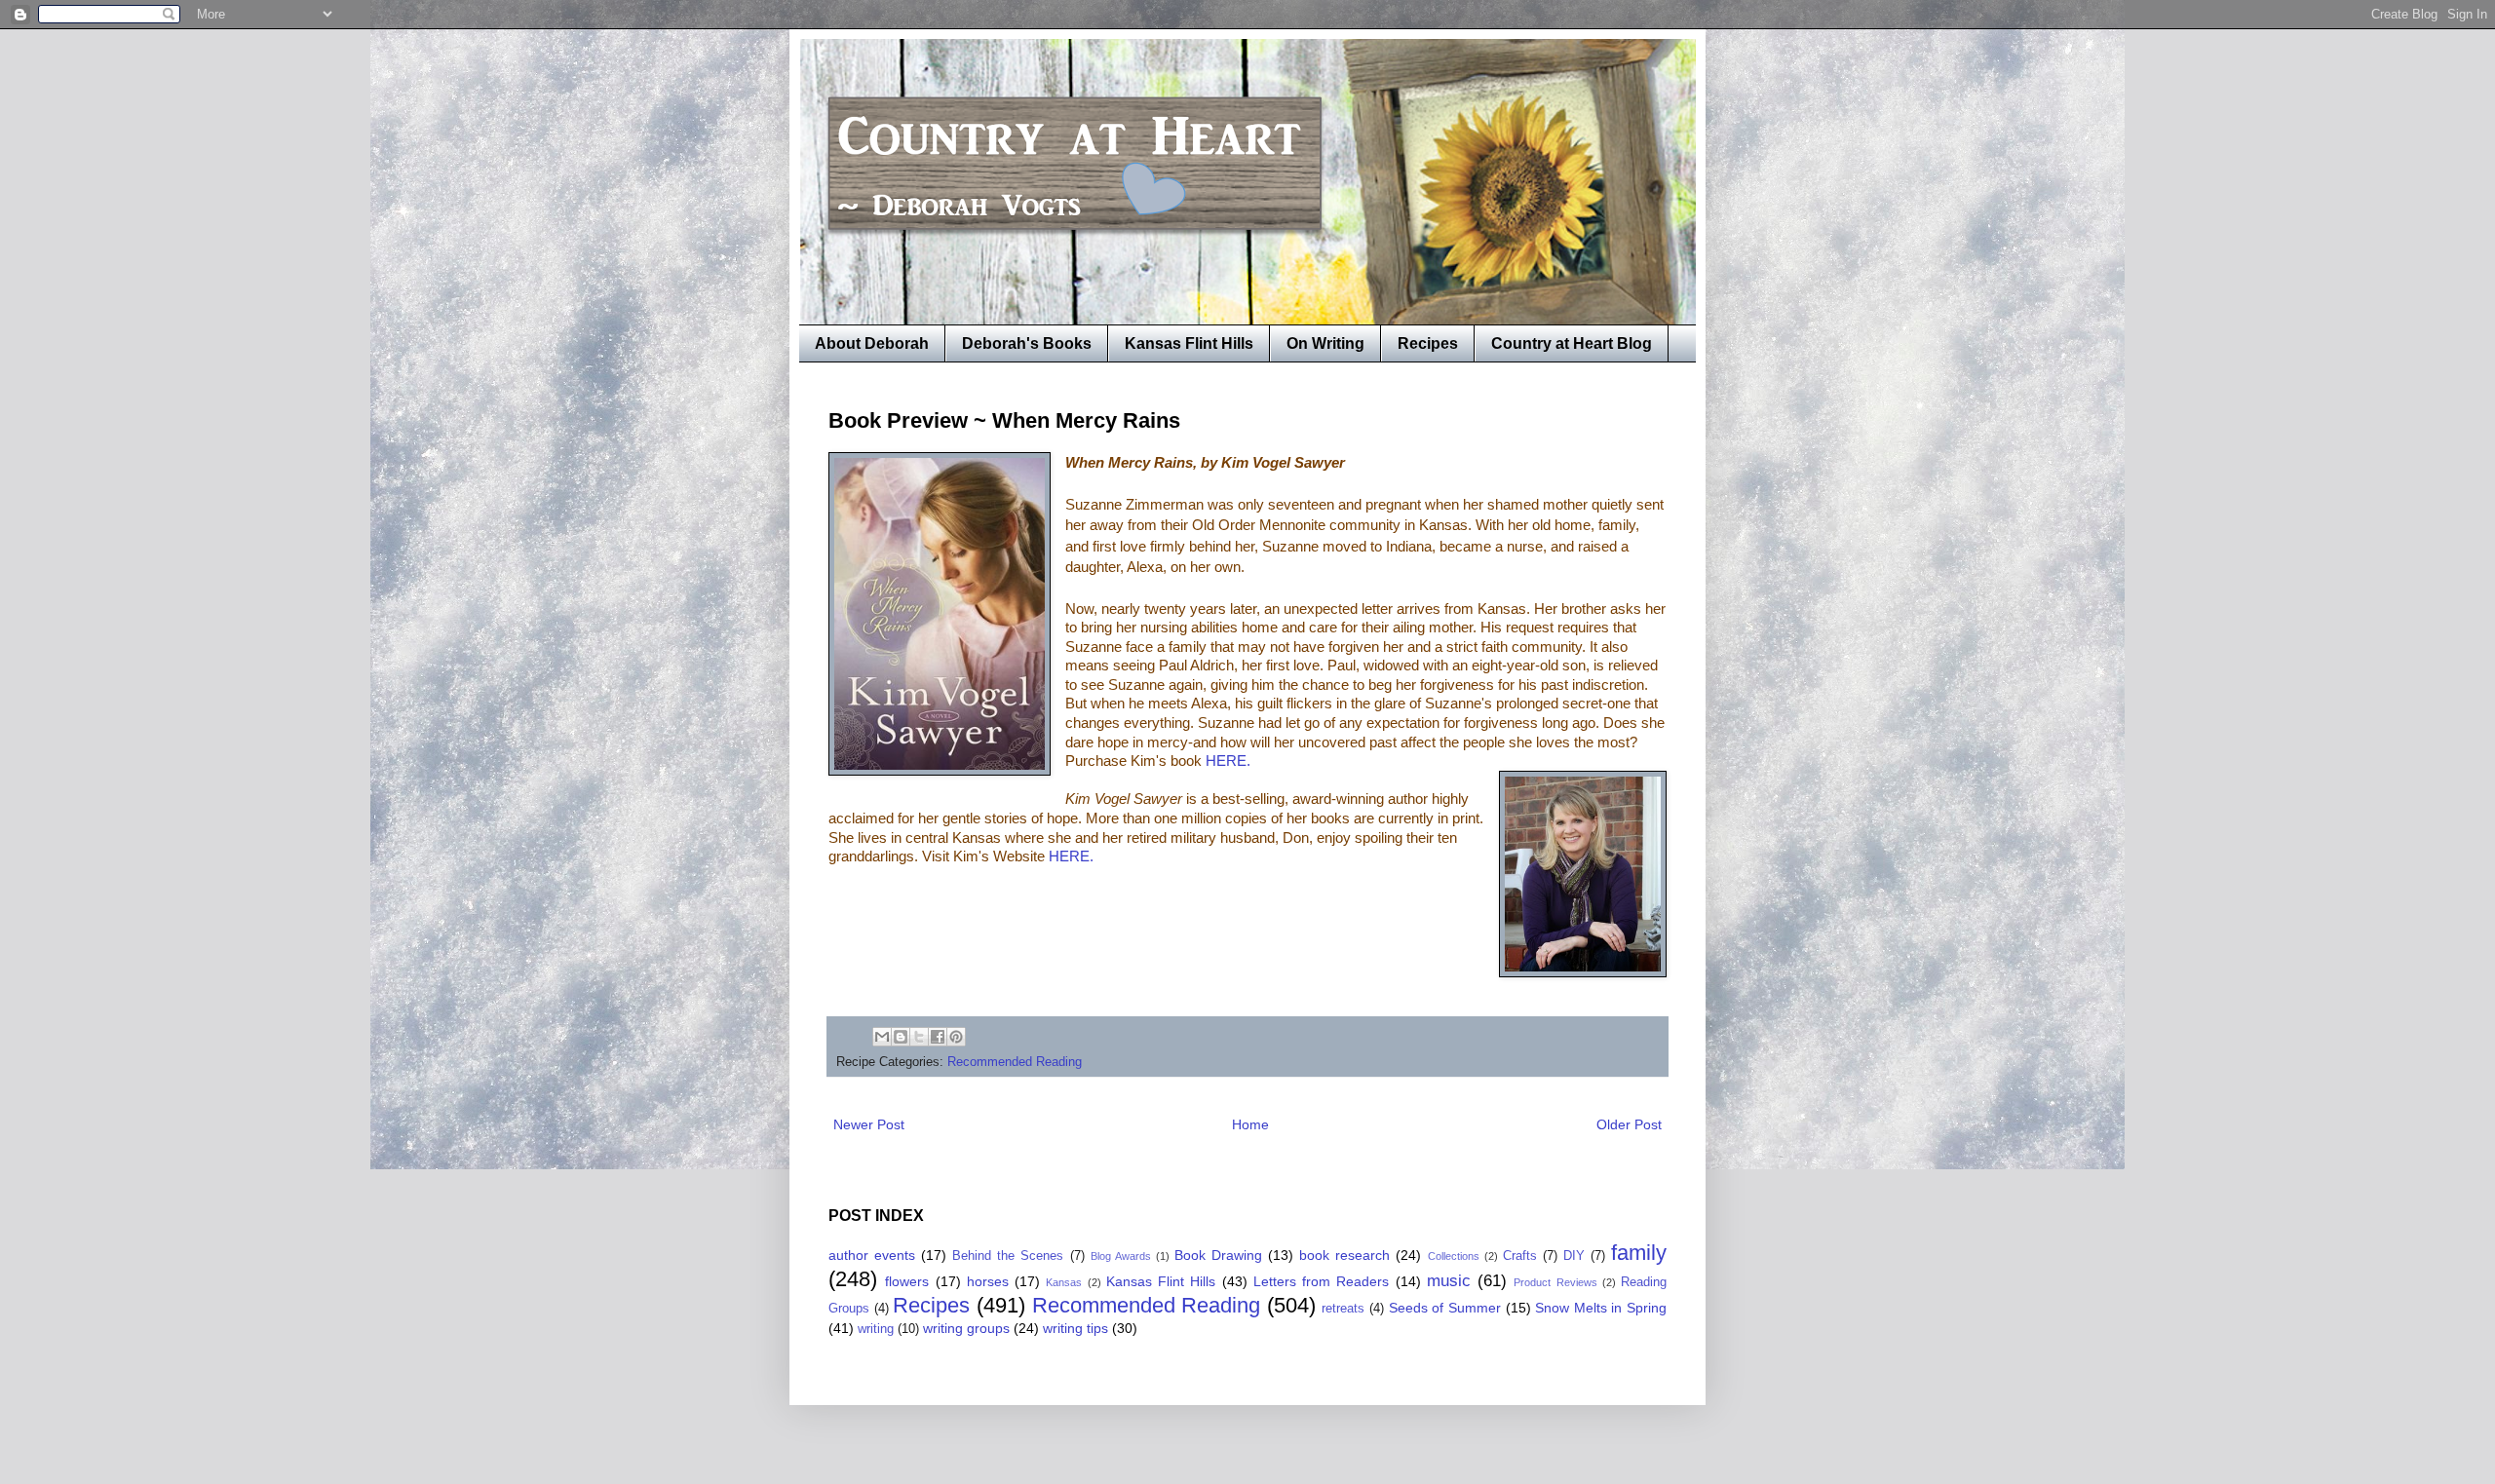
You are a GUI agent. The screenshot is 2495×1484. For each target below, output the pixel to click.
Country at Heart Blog (1572, 343)
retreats (1343, 1309)
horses (988, 1281)
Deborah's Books (1027, 343)
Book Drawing (1218, 1255)
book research (1344, 1255)
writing (876, 1329)
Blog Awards (1121, 1256)
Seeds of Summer (1445, 1308)
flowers (907, 1281)
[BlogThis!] (901, 1037)
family (1639, 1253)
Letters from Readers (1322, 1281)
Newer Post (869, 1124)
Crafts (1520, 1256)
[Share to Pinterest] (956, 1037)
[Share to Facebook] (938, 1037)
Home (1250, 1124)
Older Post (1629, 1124)
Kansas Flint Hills (1189, 343)
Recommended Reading (1015, 1062)
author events (872, 1255)
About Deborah (872, 343)
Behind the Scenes (1008, 1256)
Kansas (1064, 1282)
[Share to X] (919, 1037)
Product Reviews (1555, 1282)
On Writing (1325, 343)
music (1449, 1281)
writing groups (966, 1328)
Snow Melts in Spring (1601, 1308)
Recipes (1428, 343)
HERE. (1230, 761)
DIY (1574, 1256)
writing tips (1075, 1328)
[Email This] (882, 1037)
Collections (1454, 1256)
